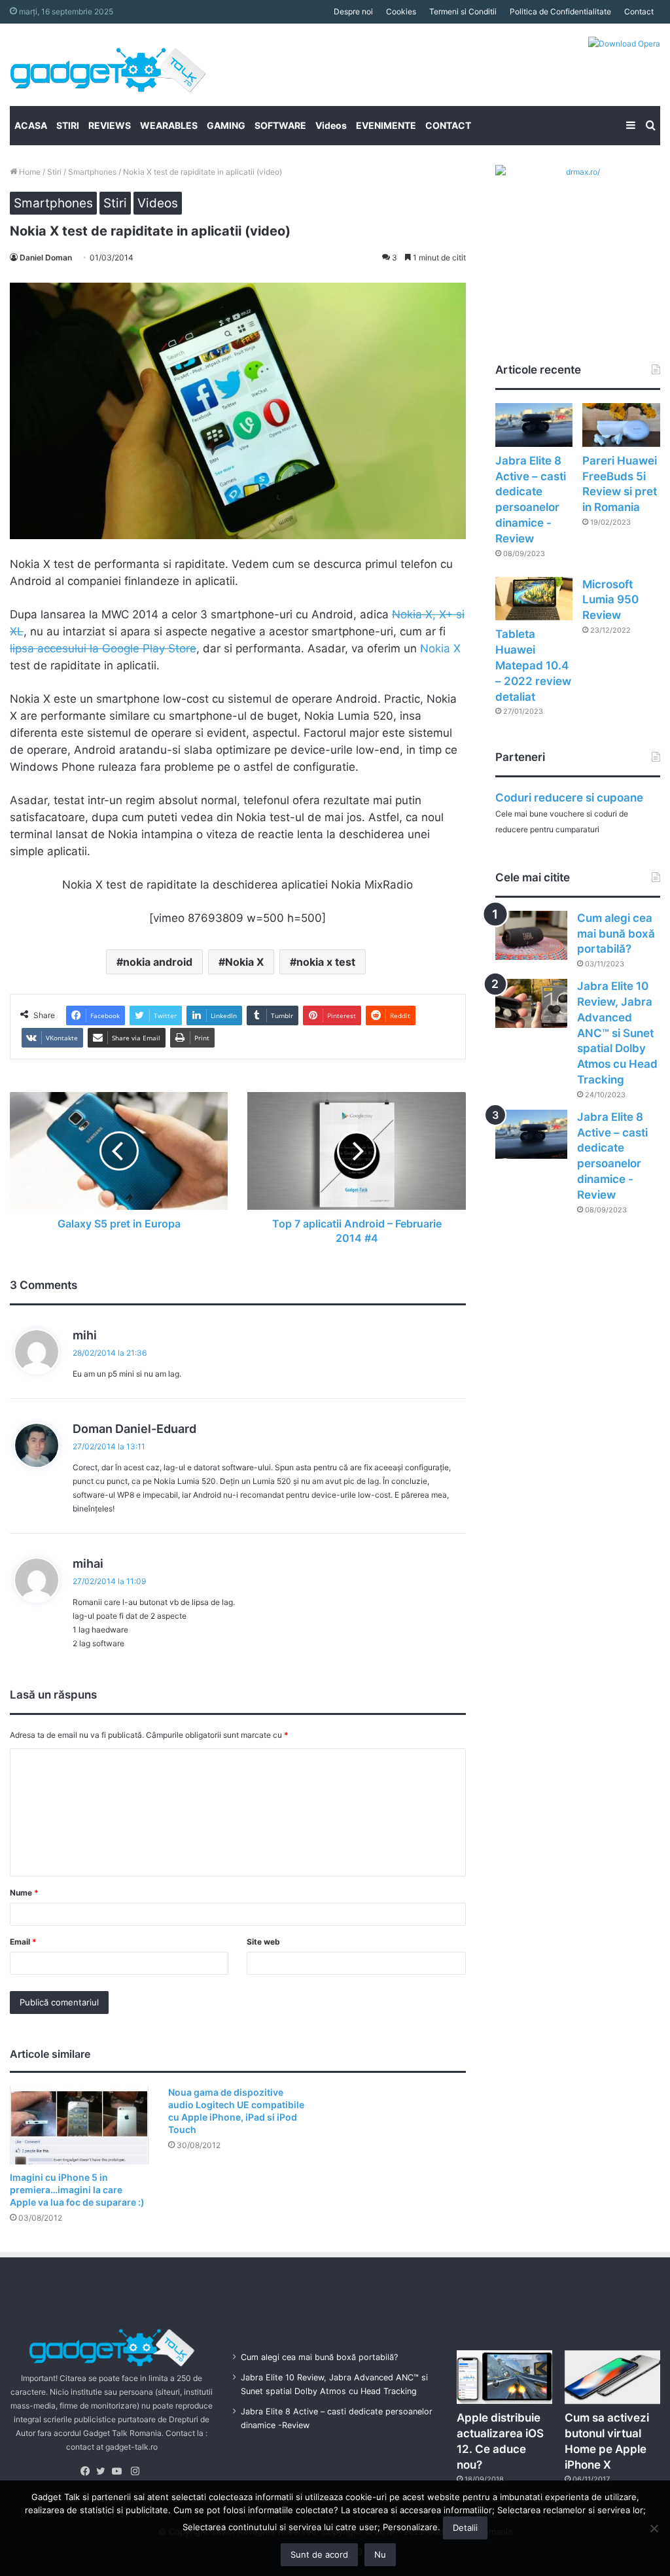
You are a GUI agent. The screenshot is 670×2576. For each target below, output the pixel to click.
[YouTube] (120, 2471)
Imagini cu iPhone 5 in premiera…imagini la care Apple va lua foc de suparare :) (77, 2190)
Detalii (465, 2528)
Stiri (54, 172)
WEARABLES (169, 125)
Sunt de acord (319, 2554)
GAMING (226, 125)
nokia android (158, 962)
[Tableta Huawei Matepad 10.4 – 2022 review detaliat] (534, 599)
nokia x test (326, 962)
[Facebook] (88, 2471)
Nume (24, 1893)
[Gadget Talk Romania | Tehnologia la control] (108, 65)
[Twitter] (104, 2471)
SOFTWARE (280, 125)
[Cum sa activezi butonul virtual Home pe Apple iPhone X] (612, 2377)
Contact (639, 11)
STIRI (68, 125)
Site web (263, 1942)
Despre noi (353, 11)
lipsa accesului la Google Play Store (103, 648)
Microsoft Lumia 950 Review (610, 600)
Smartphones (92, 172)
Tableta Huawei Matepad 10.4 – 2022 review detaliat (533, 665)
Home (29, 172)
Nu (380, 2554)
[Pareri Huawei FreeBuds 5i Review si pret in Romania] (621, 425)
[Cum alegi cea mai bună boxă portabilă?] (531, 935)
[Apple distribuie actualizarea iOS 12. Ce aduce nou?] (504, 2377)
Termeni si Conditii (463, 11)
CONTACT (448, 125)
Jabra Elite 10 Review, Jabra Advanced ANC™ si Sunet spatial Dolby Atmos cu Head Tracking (617, 1033)
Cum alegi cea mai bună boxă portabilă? (616, 934)
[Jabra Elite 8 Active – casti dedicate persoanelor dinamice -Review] (534, 425)
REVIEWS (110, 125)
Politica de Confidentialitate (560, 11)
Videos (331, 125)
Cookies (401, 11)
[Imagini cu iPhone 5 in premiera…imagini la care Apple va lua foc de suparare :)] (79, 2125)
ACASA (31, 125)
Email (23, 1942)
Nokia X (440, 648)
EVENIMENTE (386, 125)
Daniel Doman (46, 257)
